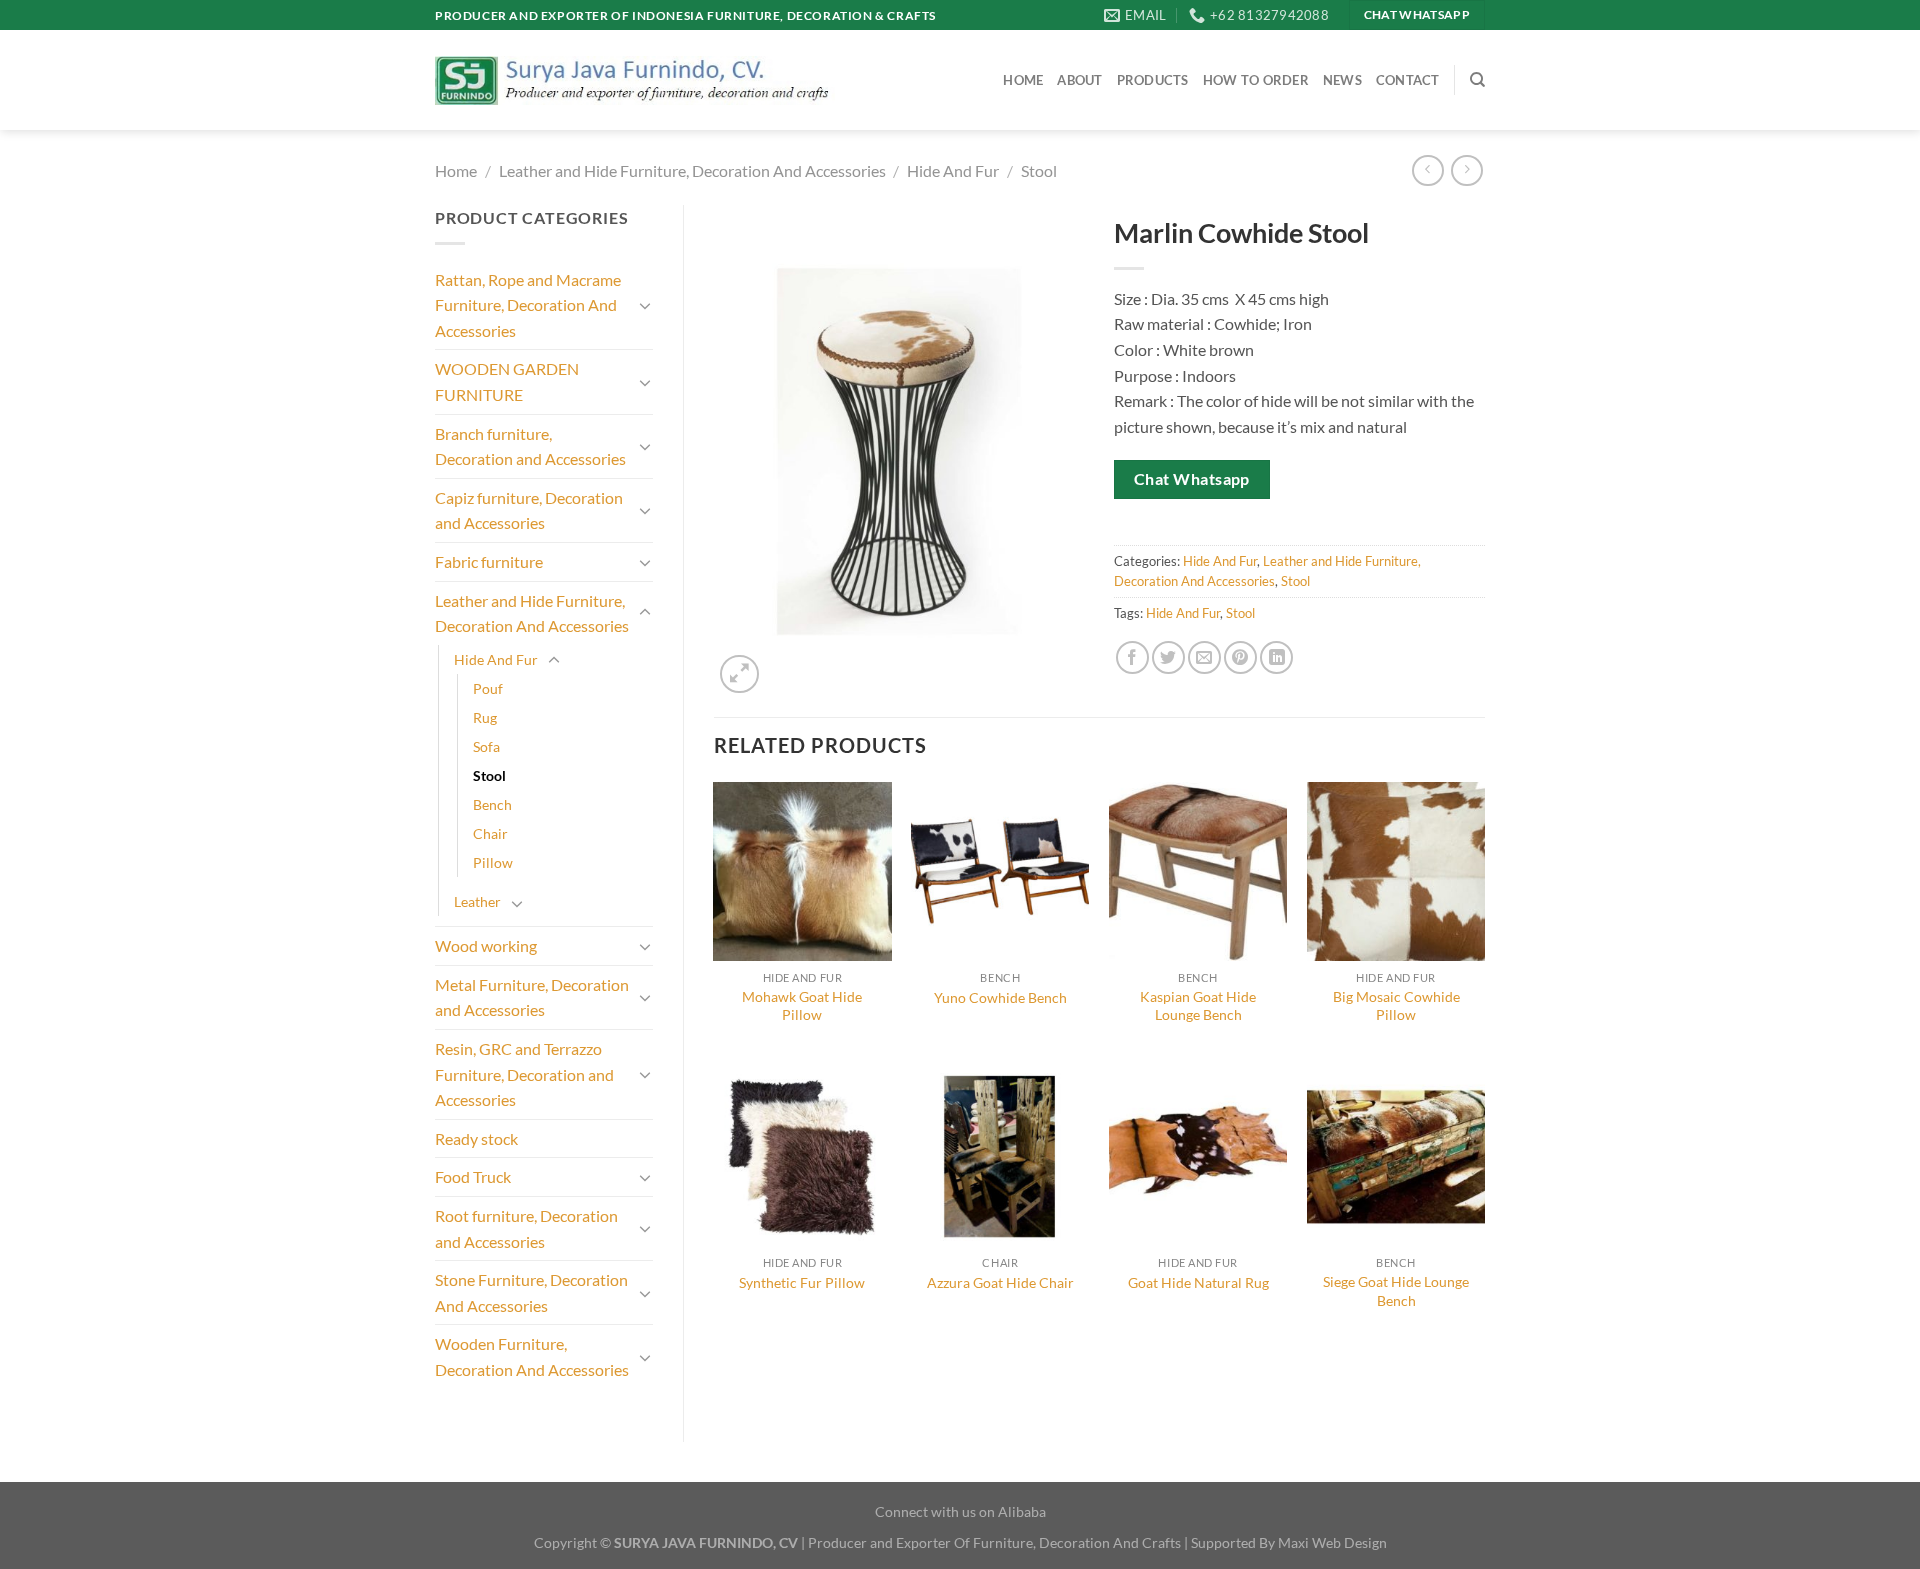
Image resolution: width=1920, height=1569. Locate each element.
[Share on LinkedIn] (1276, 657)
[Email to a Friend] (1204, 657)
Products (1153, 80)
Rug (485, 717)
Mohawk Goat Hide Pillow (802, 1006)
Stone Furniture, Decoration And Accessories (531, 1292)
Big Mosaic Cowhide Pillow (1396, 1006)
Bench (492, 804)
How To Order (1256, 80)
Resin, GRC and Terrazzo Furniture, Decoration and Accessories (524, 1074)
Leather (477, 901)
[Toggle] (645, 305)
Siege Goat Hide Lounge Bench (1396, 1291)
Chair (490, 833)
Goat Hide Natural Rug (1198, 1282)
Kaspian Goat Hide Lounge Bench (1198, 1006)
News (1342, 80)
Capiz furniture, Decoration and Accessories (529, 510)
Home (1023, 80)
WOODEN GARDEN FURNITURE (507, 381)
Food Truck (473, 1176)
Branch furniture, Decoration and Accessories (530, 446)
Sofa (486, 746)
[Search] (1477, 80)
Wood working (486, 945)
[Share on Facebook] (1132, 657)
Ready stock (476, 1138)
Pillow (493, 862)
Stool (1039, 170)
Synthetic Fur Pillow (802, 1282)
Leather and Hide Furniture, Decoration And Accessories (692, 170)
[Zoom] (739, 674)
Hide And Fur (953, 170)
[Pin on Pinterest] (1240, 657)
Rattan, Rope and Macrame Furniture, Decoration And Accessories (528, 305)
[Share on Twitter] (1168, 657)
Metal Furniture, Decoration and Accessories (532, 997)
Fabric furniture (489, 561)
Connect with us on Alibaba (960, 1511)
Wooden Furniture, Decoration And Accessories (532, 1356)
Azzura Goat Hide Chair (1000, 1282)
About (1079, 80)
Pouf (488, 688)
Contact (1408, 80)
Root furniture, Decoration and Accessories (526, 1228)
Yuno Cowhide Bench (1000, 997)
